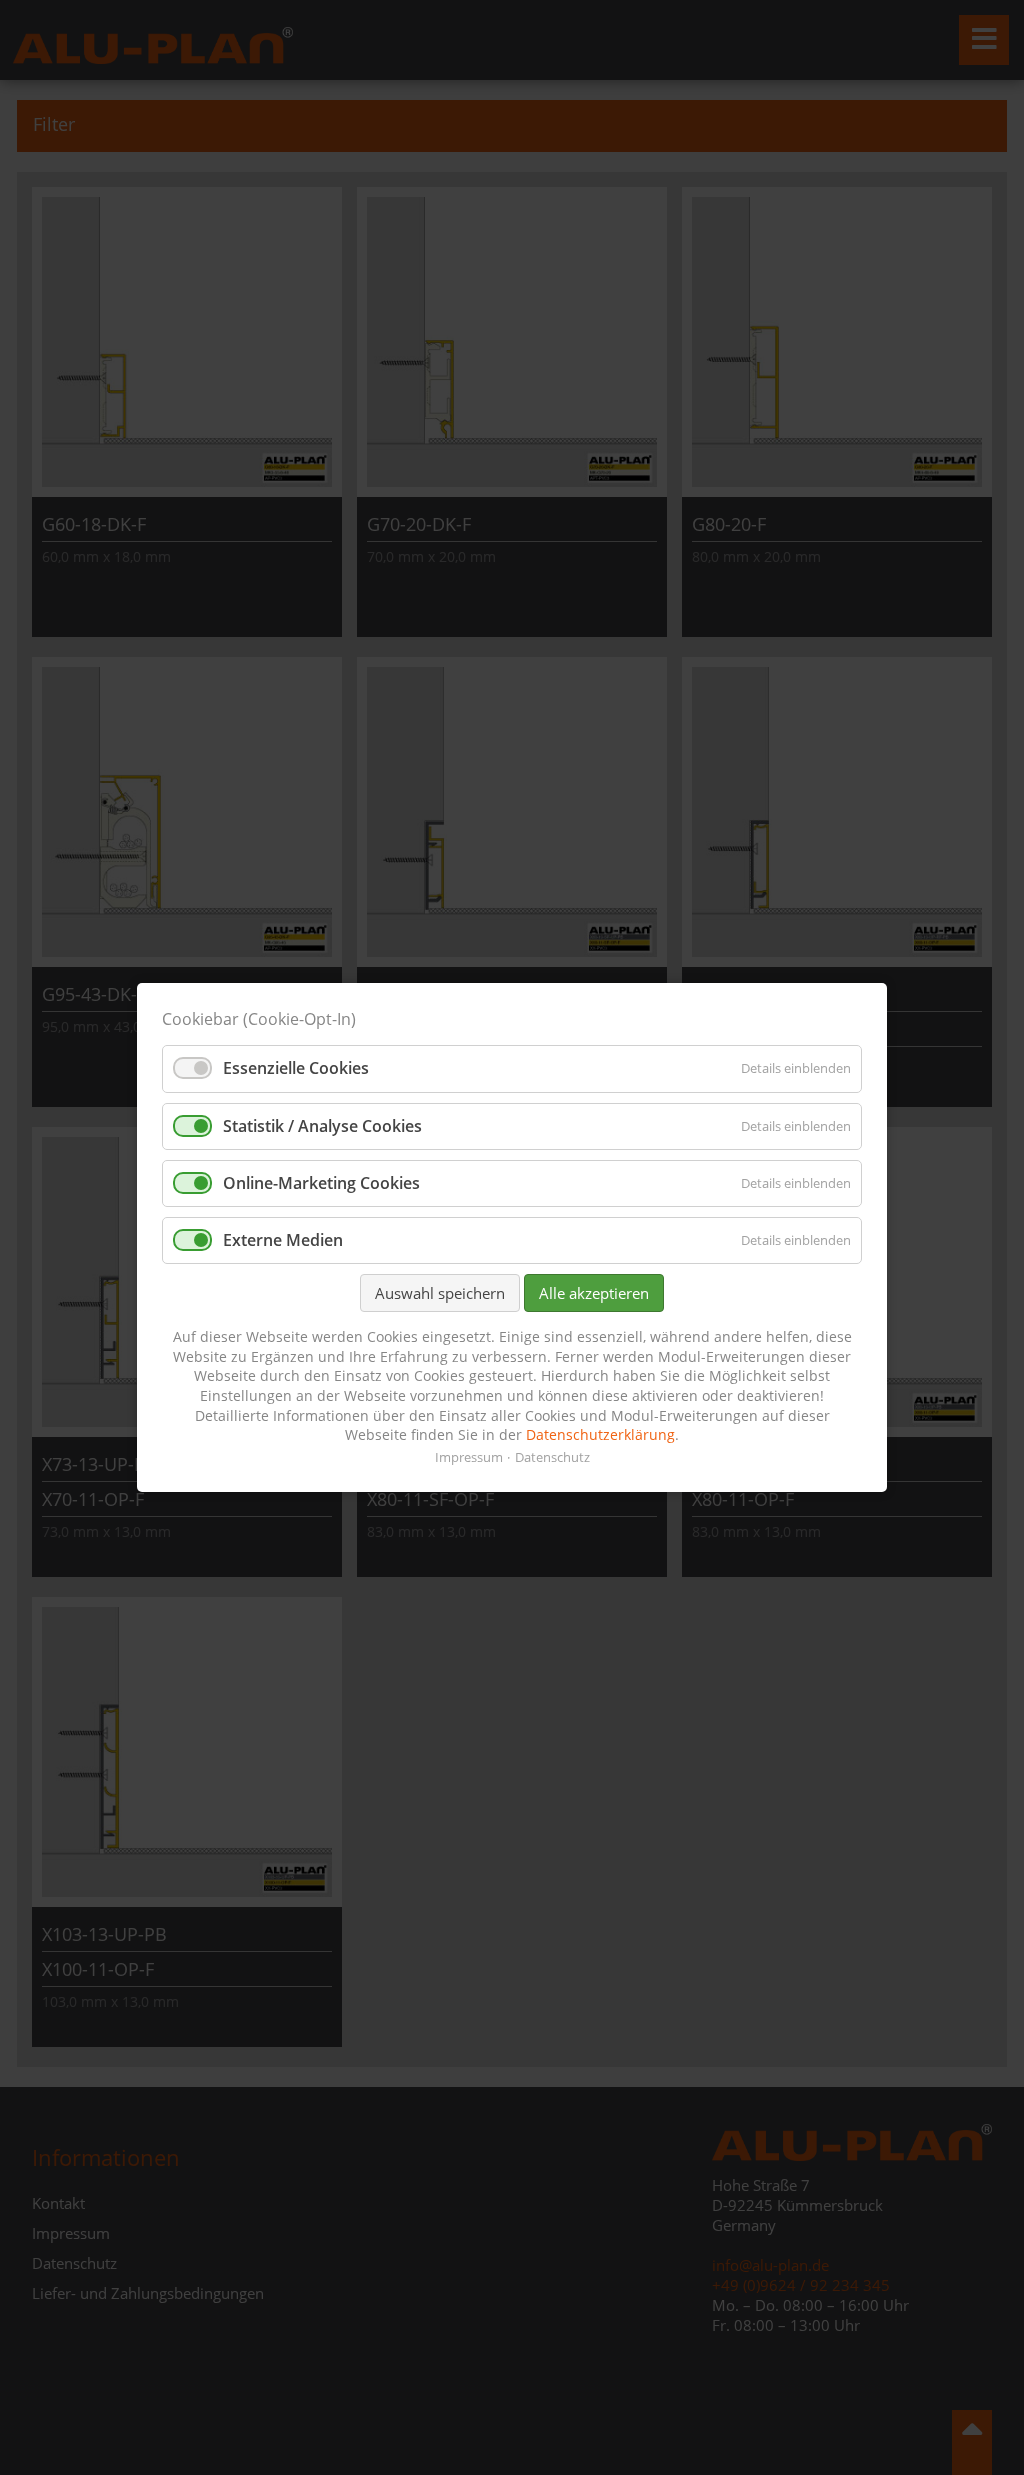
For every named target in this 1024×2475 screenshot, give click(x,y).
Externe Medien (283, 1240)
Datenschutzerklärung (600, 1434)
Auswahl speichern (440, 1293)
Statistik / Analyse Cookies (322, 1126)
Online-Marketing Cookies (321, 1183)
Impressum (469, 1457)
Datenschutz (552, 1457)
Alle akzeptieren (594, 1293)
